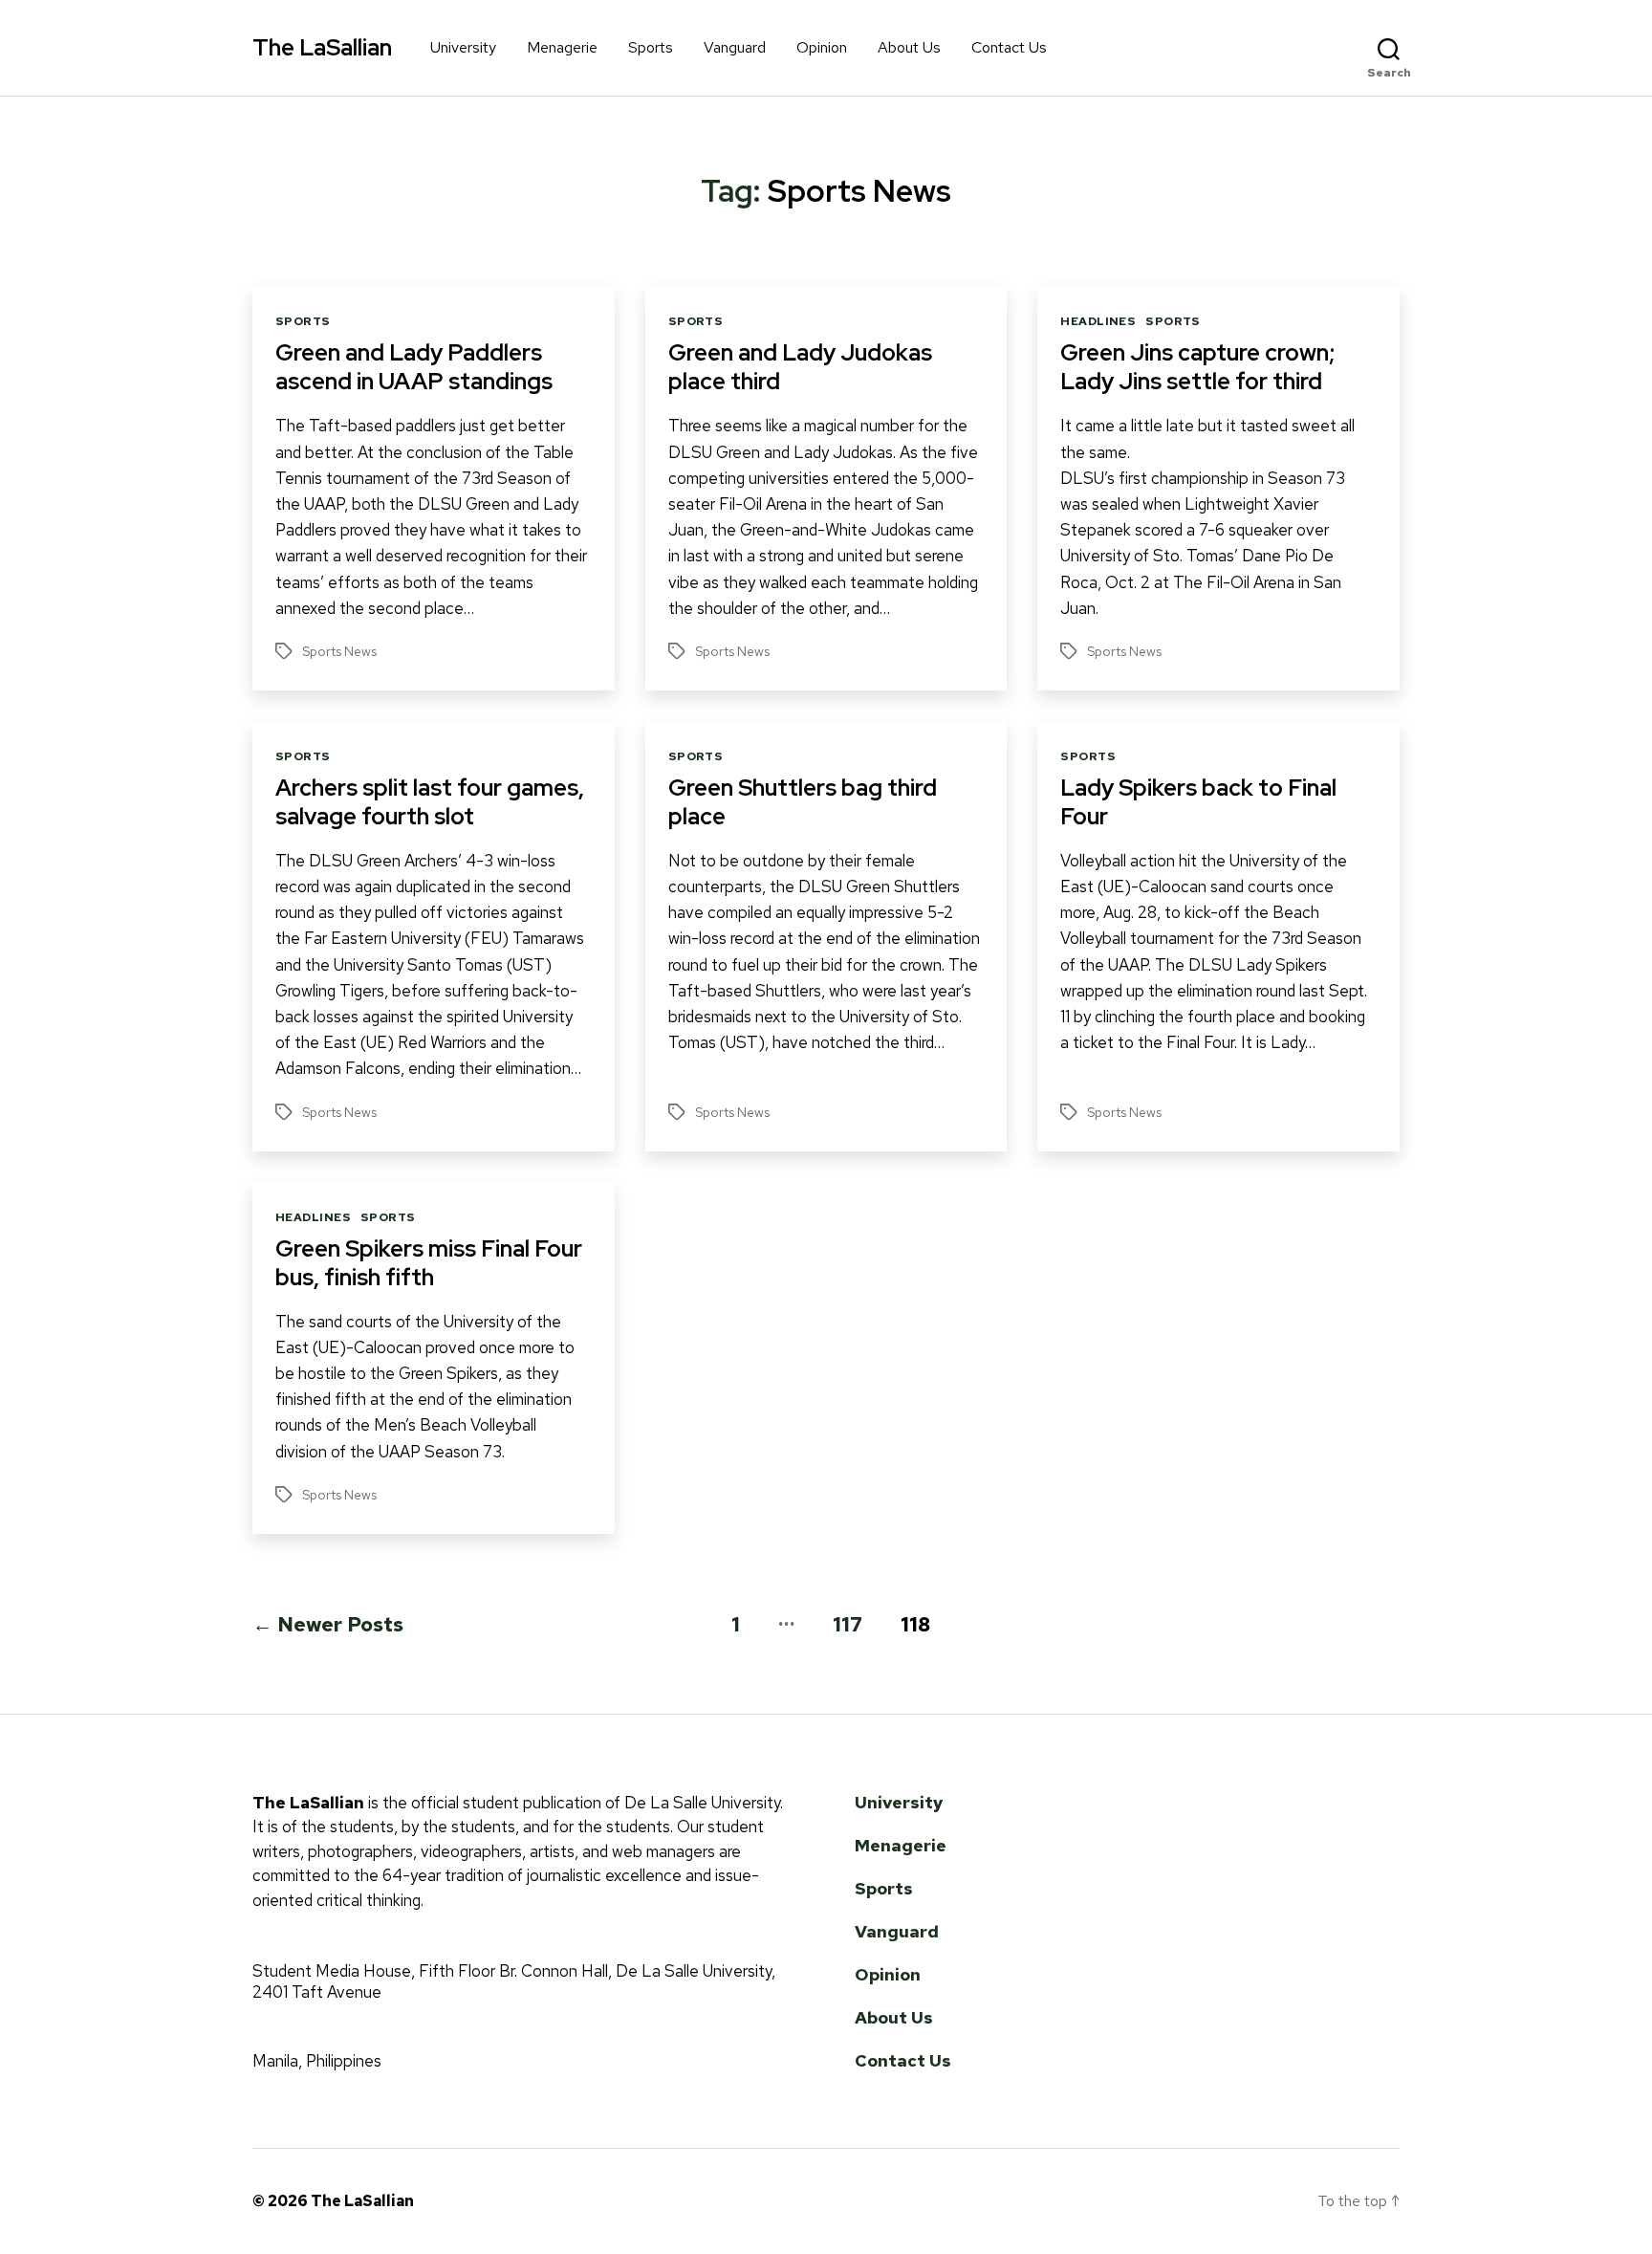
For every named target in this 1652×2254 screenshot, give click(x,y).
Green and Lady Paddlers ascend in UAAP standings (414, 367)
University (463, 47)
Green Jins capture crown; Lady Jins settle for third (1197, 367)
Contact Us (1009, 47)
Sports (651, 47)
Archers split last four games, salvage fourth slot (430, 802)
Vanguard (735, 47)
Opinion (822, 47)
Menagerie (562, 47)
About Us (909, 47)
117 (848, 1624)
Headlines (1098, 322)
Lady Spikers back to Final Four (1198, 802)
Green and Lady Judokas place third (800, 367)
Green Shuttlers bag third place (803, 802)
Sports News (339, 651)
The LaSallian (322, 48)
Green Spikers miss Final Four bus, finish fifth (429, 1263)
